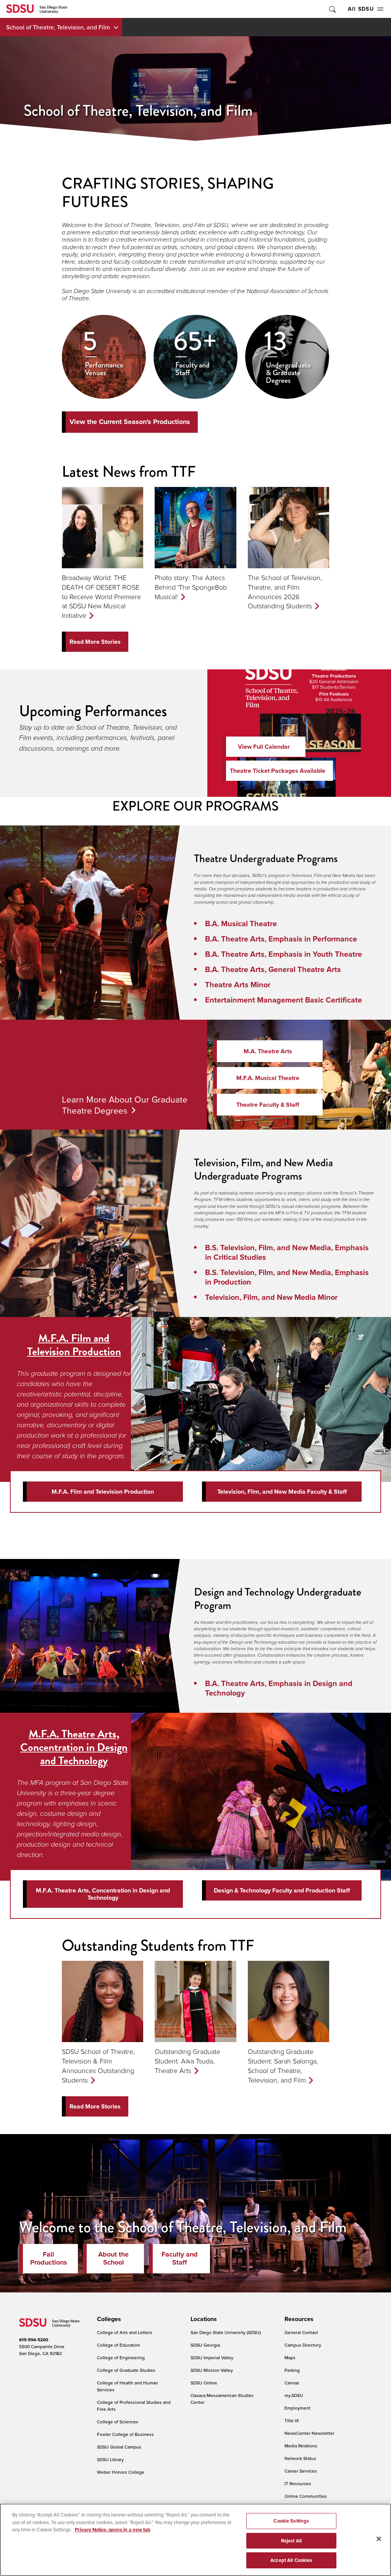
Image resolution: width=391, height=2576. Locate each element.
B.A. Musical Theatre (241, 923)
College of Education (119, 2345)
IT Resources (298, 2483)
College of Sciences (118, 2422)
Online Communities (306, 2496)
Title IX (292, 2420)
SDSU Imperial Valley (212, 2358)
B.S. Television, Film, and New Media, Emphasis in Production (287, 1277)
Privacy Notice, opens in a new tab (113, 2530)
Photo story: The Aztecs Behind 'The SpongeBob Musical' (191, 587)
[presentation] (108, 2319)
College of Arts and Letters (125, 2332)
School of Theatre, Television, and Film (58, 27)
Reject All (291, 2541)
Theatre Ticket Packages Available (278, 771)
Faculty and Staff (180, 2258)
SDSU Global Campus (119, 2447)
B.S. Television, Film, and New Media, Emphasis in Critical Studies (287, 1252)
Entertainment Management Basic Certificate (284, 1000)
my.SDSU (294, 2395)
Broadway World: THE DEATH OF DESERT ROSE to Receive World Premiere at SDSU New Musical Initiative (101, 596)
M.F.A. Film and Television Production (74, 1345)
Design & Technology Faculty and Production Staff (282, 1890)
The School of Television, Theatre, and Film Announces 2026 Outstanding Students (285, 592)
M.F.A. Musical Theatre (268, 1078)
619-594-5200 (34, 2340)
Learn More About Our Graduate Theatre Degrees (125, 1105)
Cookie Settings (291, 2521)
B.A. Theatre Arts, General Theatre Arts (273, 969)
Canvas (292, 2383)
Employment (297, 2408)
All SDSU (361, 9)
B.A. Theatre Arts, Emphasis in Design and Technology (279, 1688)
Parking (292, 2370)
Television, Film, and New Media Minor (271, 1297)
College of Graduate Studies (126, 2370)
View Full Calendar (264, 747)
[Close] (379, 2539)
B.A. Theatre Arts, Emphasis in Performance (281, 939)
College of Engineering (121, 2358)
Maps (290, 2358)
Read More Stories (95, 642)
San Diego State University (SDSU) (226, 2332)
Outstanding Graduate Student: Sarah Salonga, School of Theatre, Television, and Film (283, 2065)
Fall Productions (49, 2258)
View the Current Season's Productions (130, 422)
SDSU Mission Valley (212, 2370)
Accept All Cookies (291, 2560)
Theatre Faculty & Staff (268, 1105)
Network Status (300, 2458)
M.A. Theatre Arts (268, 1051)
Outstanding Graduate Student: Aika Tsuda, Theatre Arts (187, 2061)
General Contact (301, 2332)
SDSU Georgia (205, 2345)
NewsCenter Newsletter (309, 2433)
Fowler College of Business (125, 2434)
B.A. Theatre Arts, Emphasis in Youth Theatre (284, 954)
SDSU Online (204, 2383)
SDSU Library (110, 2459)
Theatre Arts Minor (238, 984)
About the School (113, 2258)
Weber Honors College (121, 2472)
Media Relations (301, 2446)
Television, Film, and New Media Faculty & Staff (282, 1492)
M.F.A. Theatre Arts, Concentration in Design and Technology (74, 1747)
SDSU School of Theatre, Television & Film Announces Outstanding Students (98, 2065)
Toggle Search (332, 9)
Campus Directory (303, 2345)
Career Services (301, 2471)
